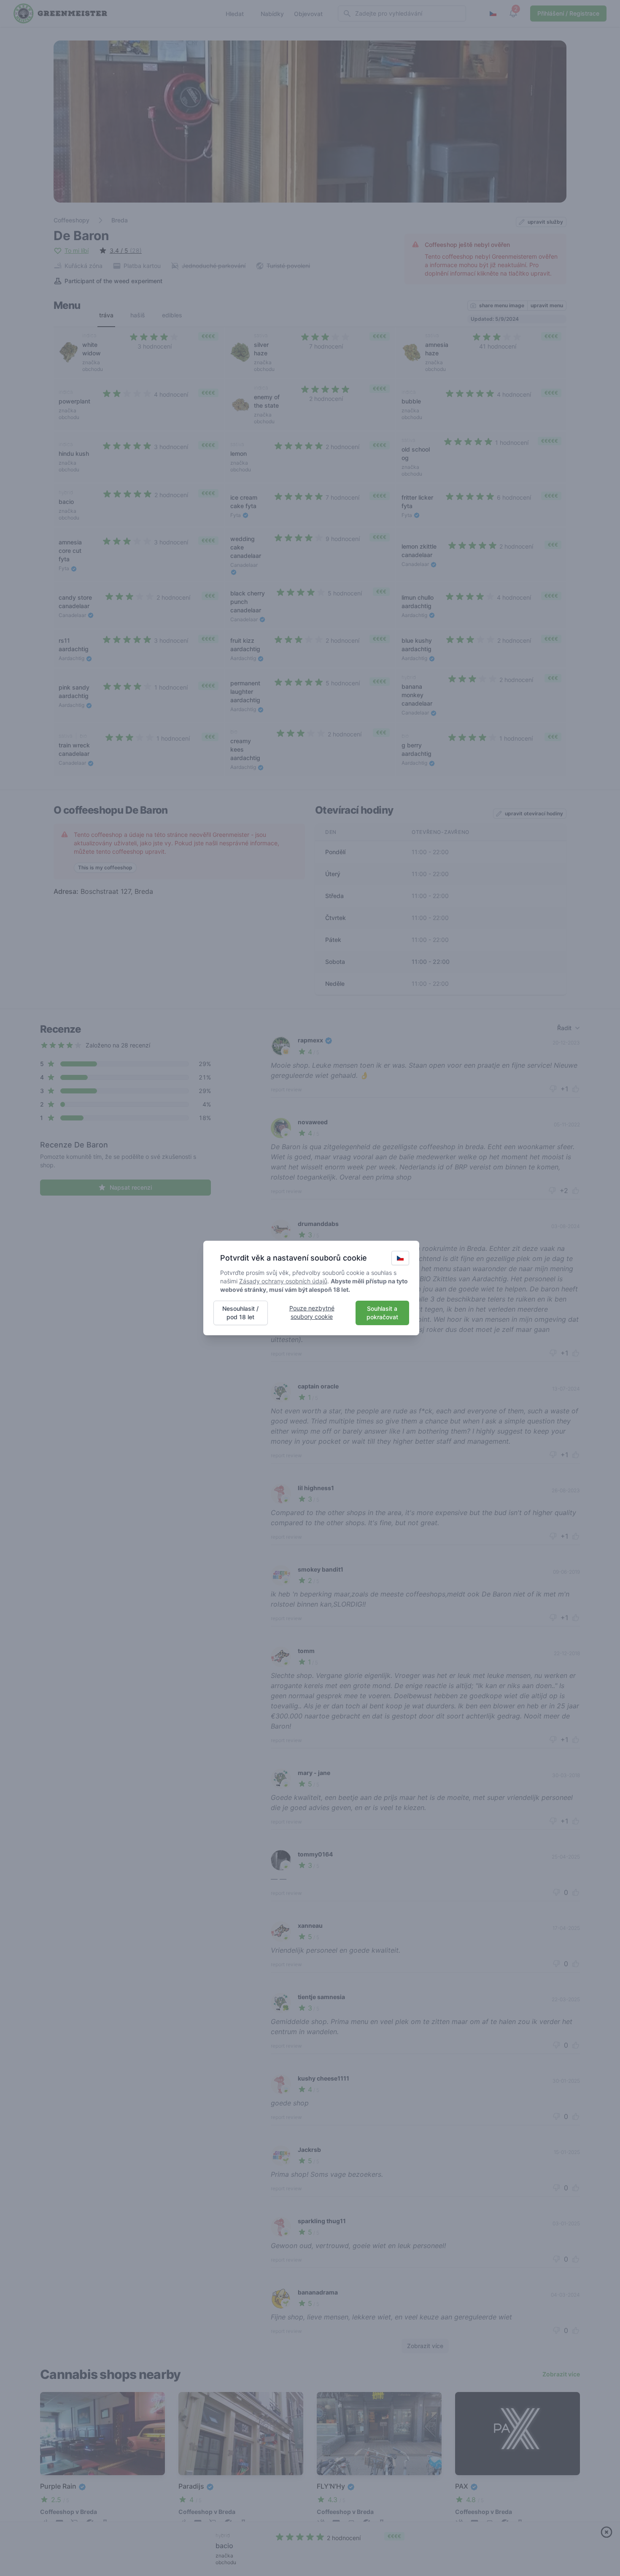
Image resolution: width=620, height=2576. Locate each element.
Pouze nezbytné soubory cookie (312, 1312)
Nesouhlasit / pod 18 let (240, 1313)
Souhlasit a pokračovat (382, 1313)
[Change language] (400, 1258)
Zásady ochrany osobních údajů (283, 1281)
